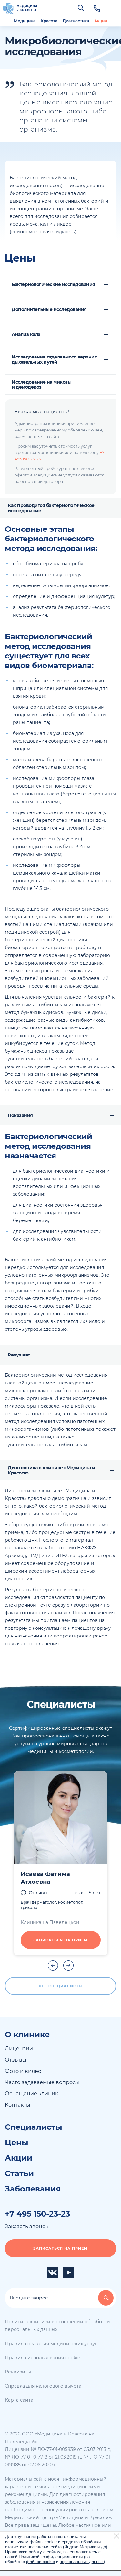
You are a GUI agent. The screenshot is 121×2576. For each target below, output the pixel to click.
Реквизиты (18, 2372)
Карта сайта (19, 2400)
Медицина (25, 21)
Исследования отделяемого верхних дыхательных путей (54, 359)
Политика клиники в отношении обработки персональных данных (57, 2326)
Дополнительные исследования (49, 309)
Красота (49, 21)
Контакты (18, 2105)
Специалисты (34, 2127)
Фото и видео (23, 2071)
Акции (101, 21)
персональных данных (82, 2562)
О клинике (27, 2035)
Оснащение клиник (31, 2094)
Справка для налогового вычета (43, 2386)
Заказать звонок (27, 2226)
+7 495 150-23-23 (37, 2214)
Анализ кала (26, 334)
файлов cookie (40, 2562)
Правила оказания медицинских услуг (51, 2344)
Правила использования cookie (42, 2358)
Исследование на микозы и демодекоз (41, 385)
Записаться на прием (60, 1940)
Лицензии (19, 2049)
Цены (17, 2143)
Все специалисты (61, 1986)
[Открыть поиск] (81, 8)
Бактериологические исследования (53, 284)
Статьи (19, 2173)
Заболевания (33, 2189)
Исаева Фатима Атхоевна (45, 1878)
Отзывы (38, 1893)
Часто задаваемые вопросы (42, 2082)
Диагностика (76, 21)
